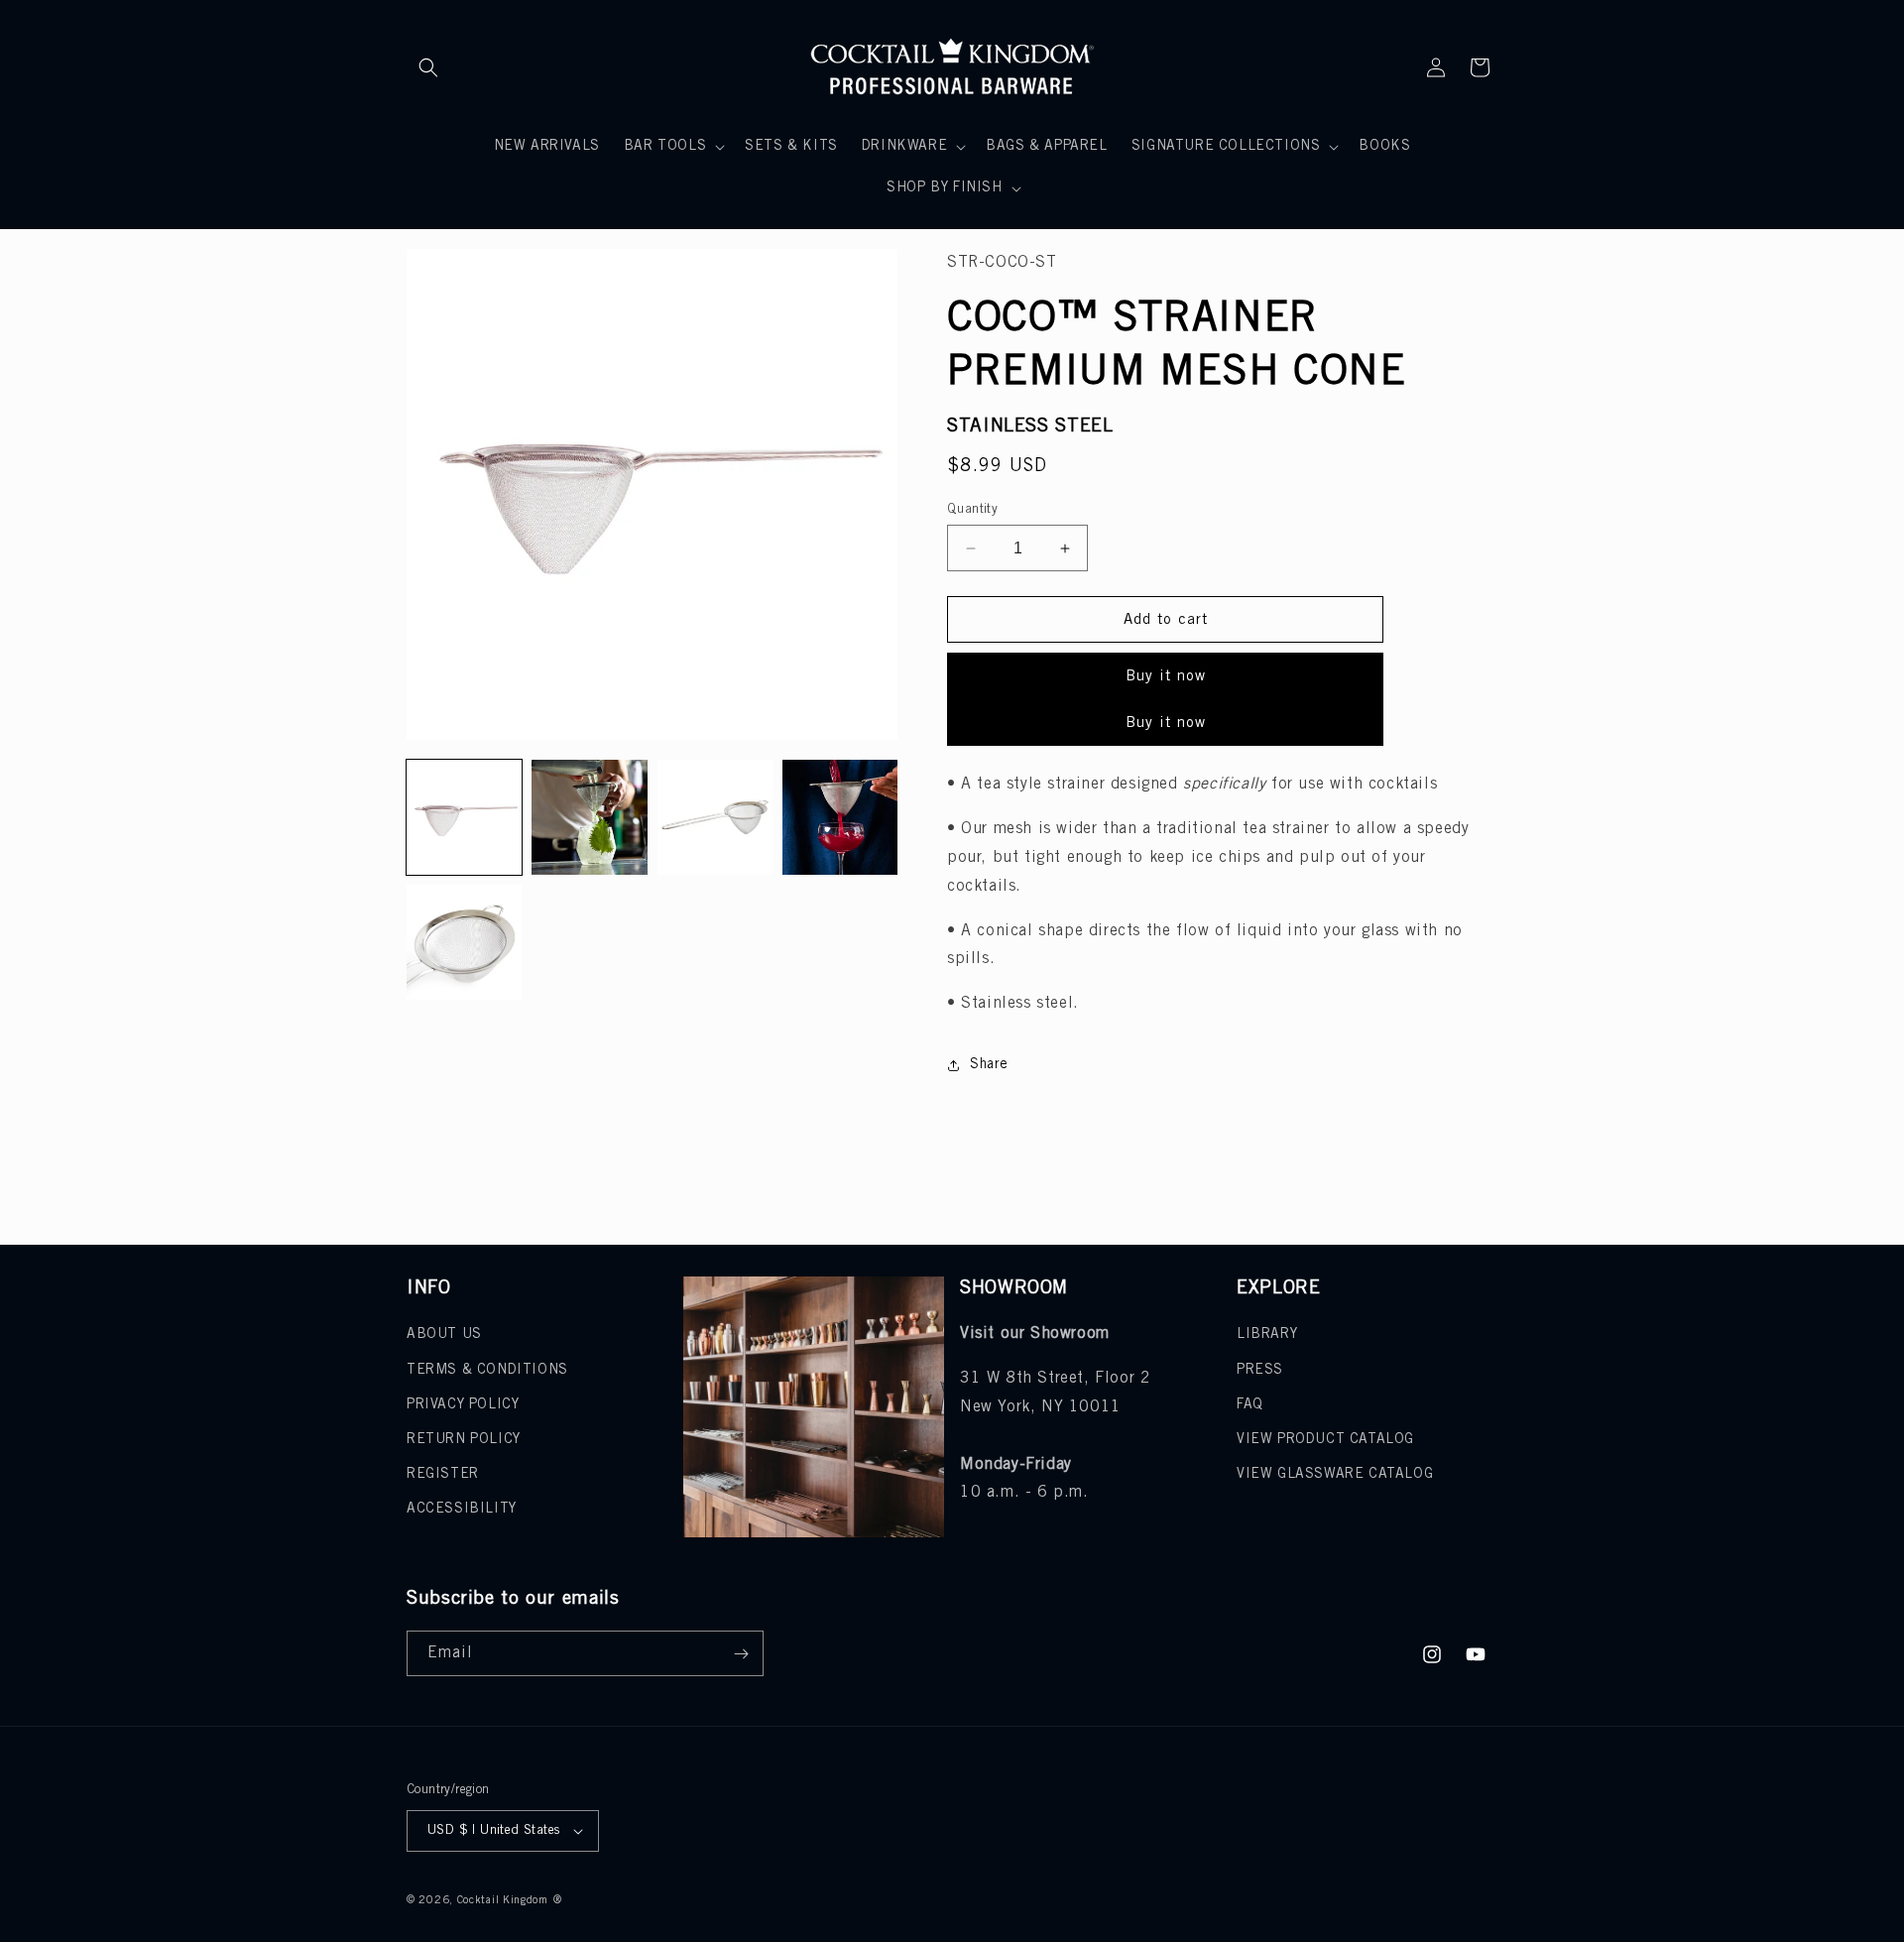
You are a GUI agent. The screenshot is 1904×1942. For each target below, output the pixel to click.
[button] (428, 67)
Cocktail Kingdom (503, 1900)
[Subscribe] (741, 1653)
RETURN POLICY (464, 1440)
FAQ (1250, 1405)
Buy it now (1166, 676)
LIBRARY (1267, 1335)
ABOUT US (444, 1335)
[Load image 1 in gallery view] (464, 817)
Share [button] (989, 1065)
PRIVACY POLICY (463, 1405)
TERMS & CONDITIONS (487, 1370)
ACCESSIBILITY (462, 1509)
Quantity (972, 509)
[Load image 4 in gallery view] (840, 817)
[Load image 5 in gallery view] (464, 942)
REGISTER (443, 1474)
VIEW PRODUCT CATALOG (1325, 1440)
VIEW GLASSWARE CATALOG (1335, 1474)
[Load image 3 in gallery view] (715, 817)
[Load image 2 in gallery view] (589, 817)
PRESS (1260, 1370)
